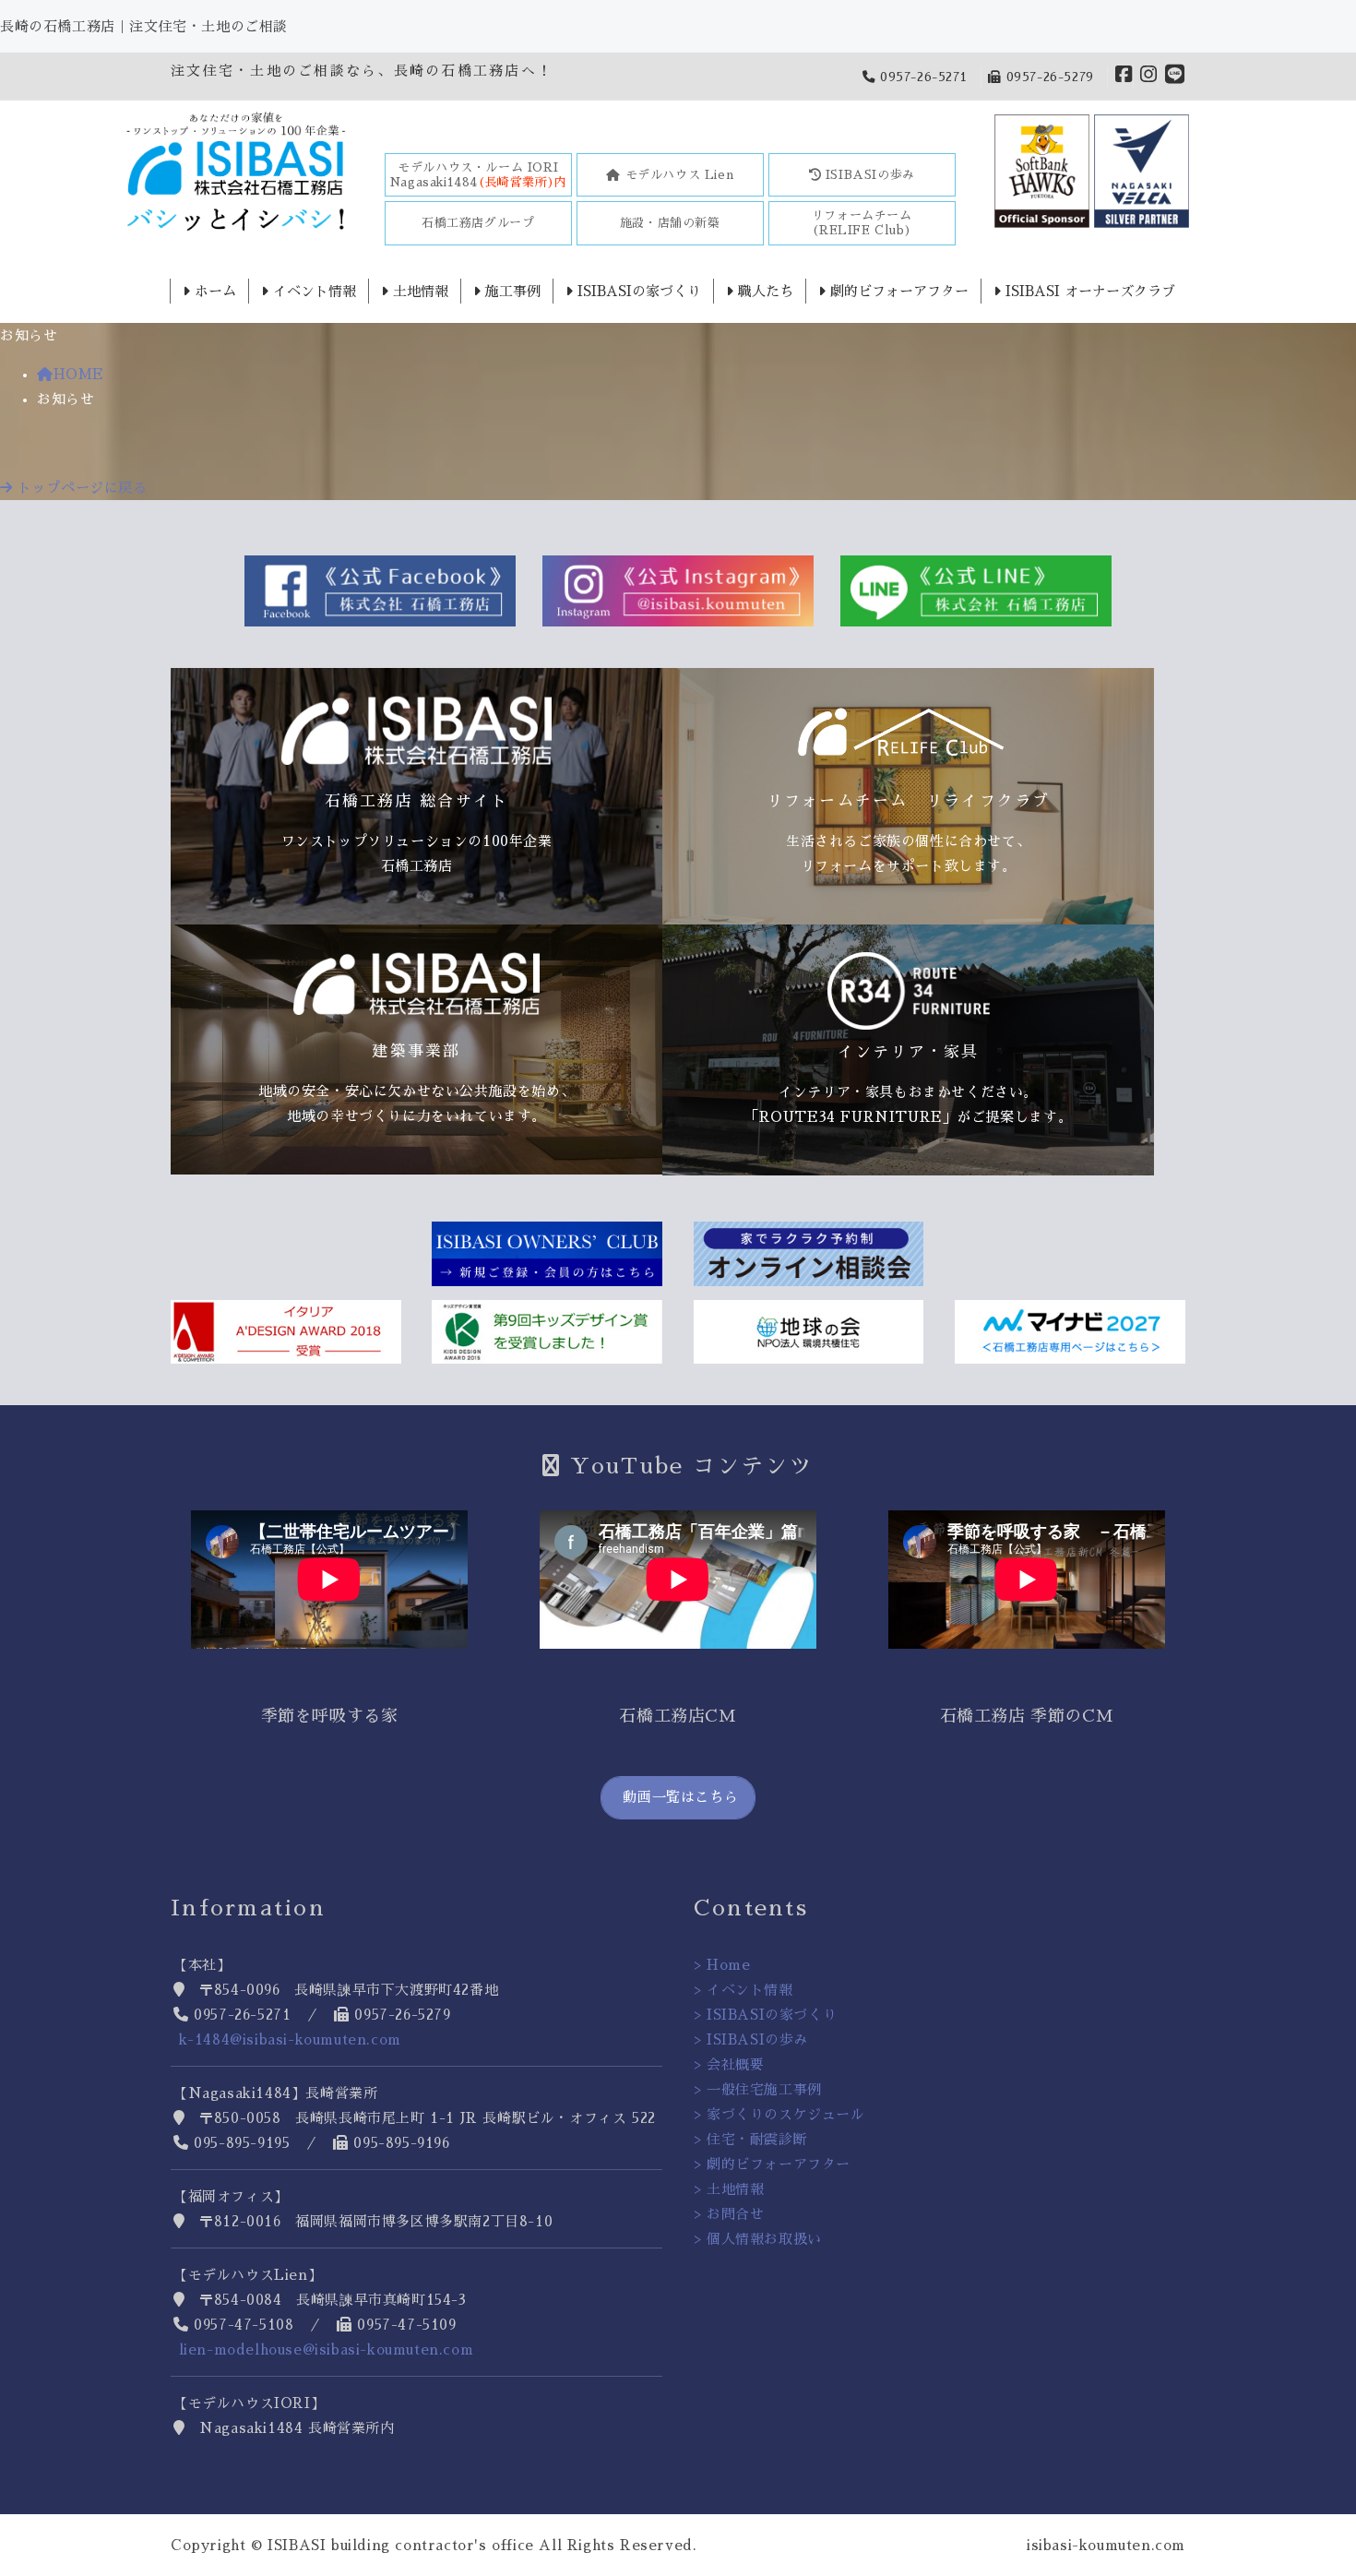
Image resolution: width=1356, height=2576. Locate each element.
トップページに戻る (80, 488)
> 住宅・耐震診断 (750, 2139)
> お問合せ (729, 2214)
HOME (79, 374)
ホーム (213, 291)
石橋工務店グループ (478, 223)
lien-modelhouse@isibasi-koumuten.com (327, 2349)
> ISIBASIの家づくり (765, 2015)
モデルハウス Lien (677, 175)
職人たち (763, 291)
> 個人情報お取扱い (758, 2239)
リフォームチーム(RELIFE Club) (862, 223)
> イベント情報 (743, 1990)
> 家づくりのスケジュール (779, 2114)
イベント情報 (312, 291)
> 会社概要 (729, 2064)
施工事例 (511, 291)
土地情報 (418, 291)
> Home (722, 1965)
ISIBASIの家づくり (637, 291)
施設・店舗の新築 (670, 223)
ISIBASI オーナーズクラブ (1088, 291)
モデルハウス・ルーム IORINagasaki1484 (478, 175)
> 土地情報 (729, 2189)
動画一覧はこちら (678, 1797)
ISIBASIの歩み (868, 175)
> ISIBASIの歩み (751, 2039)
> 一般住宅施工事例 (758, 2089)
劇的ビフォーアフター (897, 291)
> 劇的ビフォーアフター (772, 2164)
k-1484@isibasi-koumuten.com (290, 2039)
